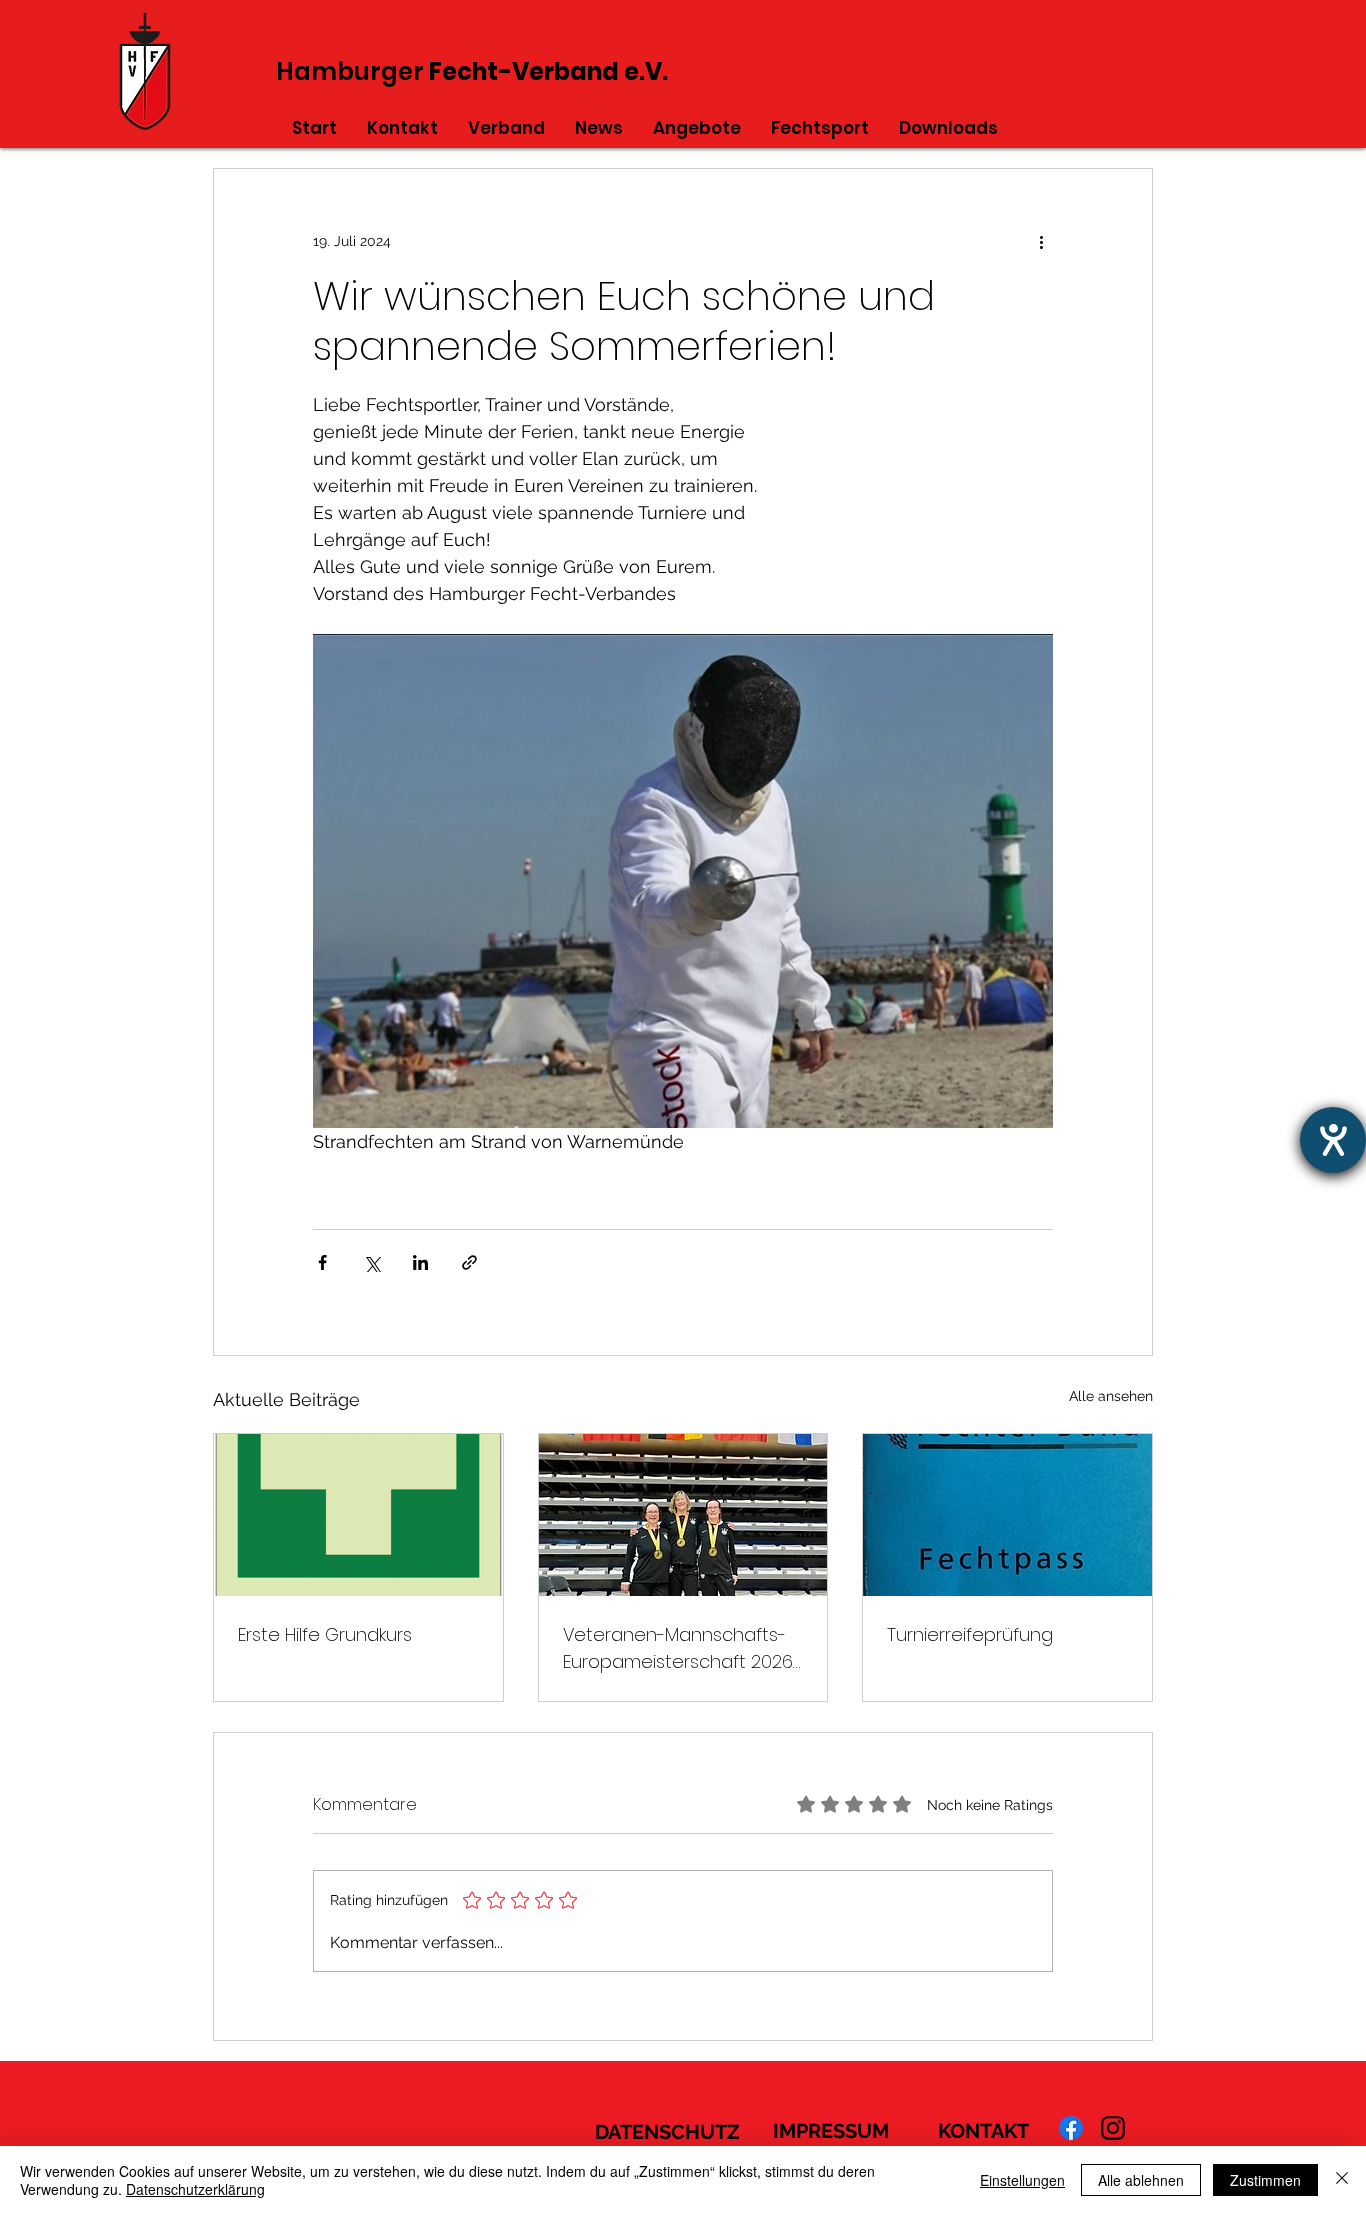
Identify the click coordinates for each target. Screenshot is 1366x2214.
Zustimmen (1265, 2180)
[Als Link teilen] (469, 1262)
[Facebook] (1071, 2128)
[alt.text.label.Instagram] (1113, 2128)
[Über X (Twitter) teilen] (371, 1262)
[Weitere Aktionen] (1041, 241)
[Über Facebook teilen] (322, 1262)
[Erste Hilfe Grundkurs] (358, 1515)
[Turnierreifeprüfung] (1007, 1515)
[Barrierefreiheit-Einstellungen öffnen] (1333, 1140)
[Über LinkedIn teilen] (420, 1262)
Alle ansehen (1111, 1396)
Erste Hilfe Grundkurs (325, 1634)
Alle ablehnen (1141, 2180)
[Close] (1342, 2180)
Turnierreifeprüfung (970, 1634)
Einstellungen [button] (1022, 2180)
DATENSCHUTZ (667, 2132)
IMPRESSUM (831, 2131)
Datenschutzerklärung (195, 2189)
